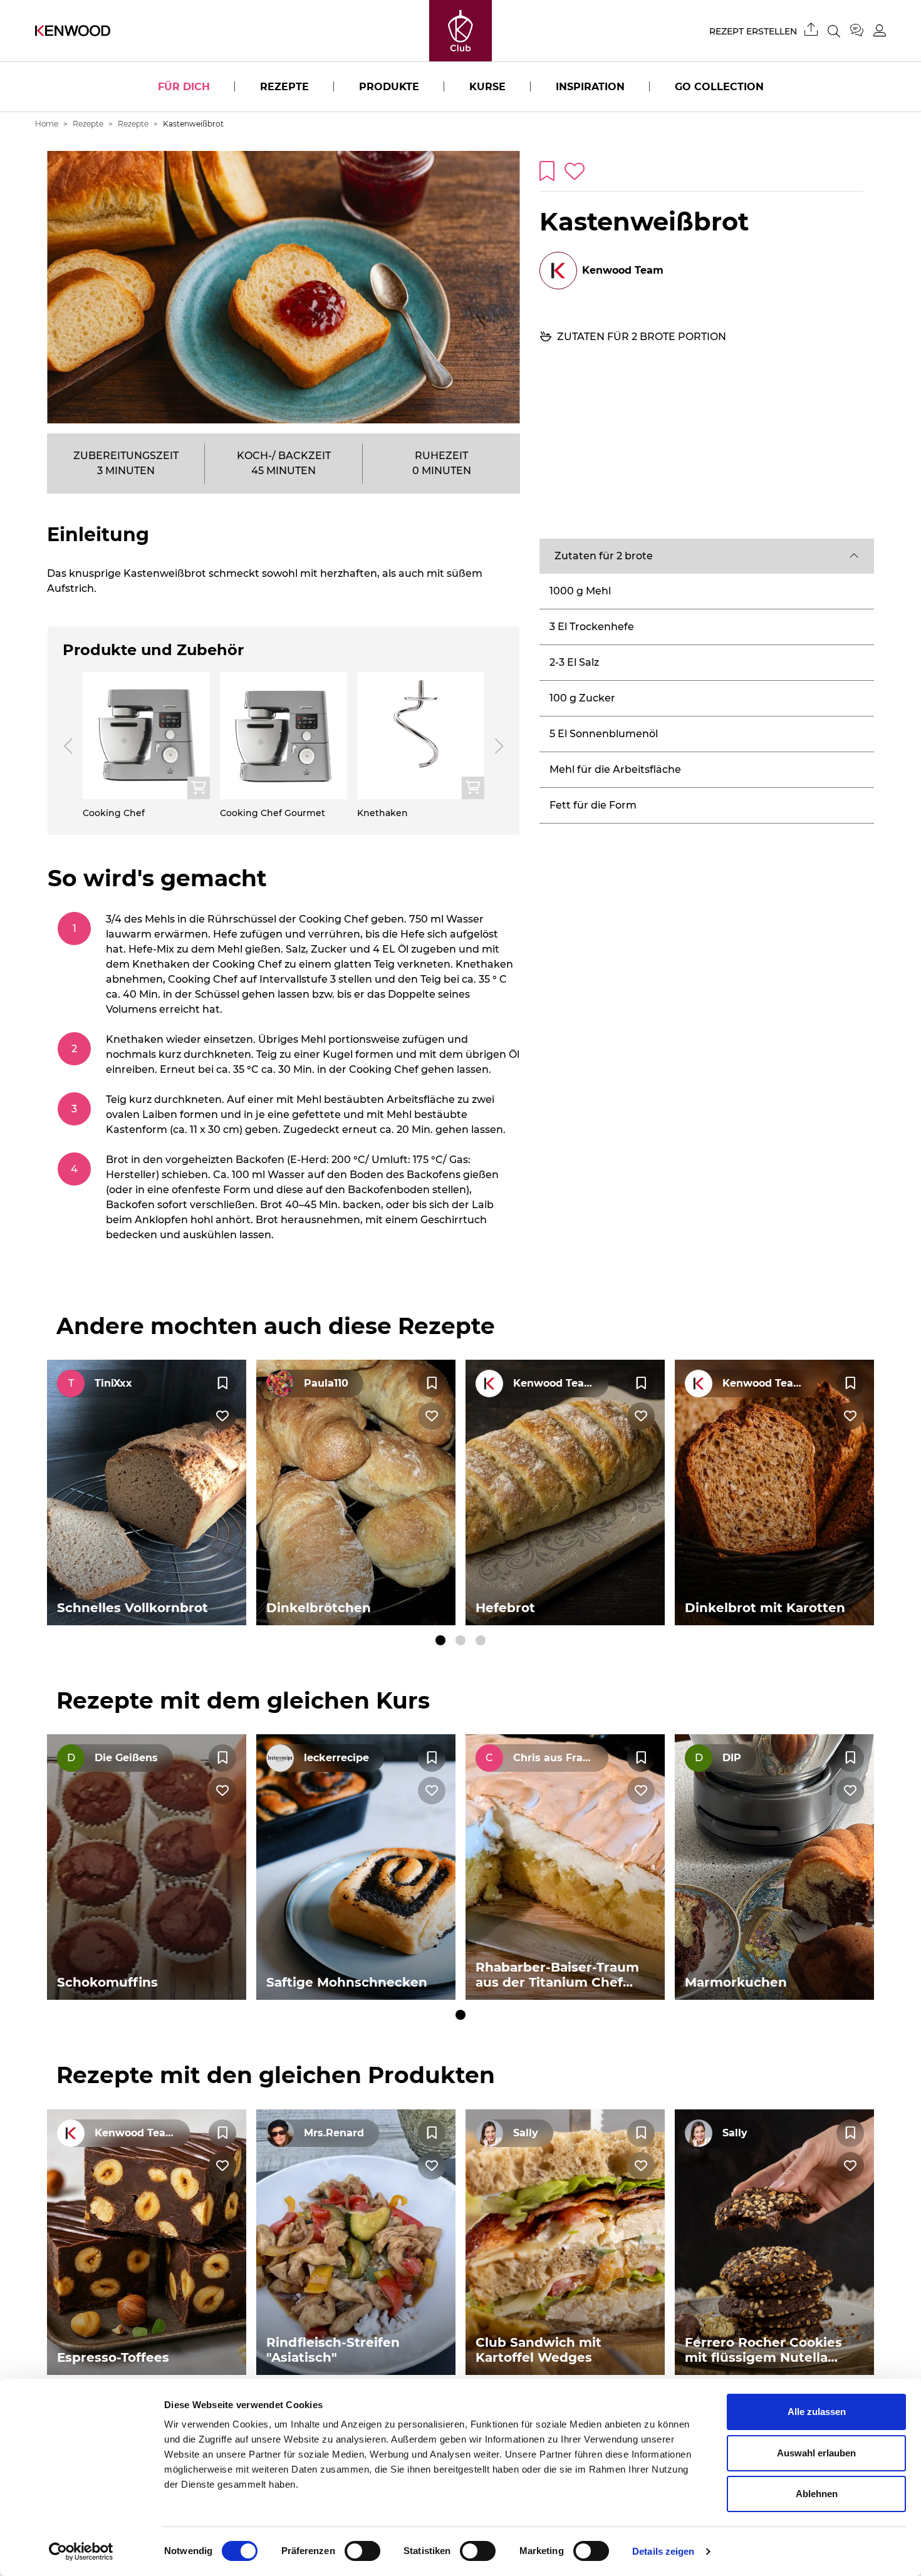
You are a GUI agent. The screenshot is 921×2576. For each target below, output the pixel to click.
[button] (707, 556)
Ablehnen (817, 2494)
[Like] (222, 1416)
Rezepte (284, 87)
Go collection (719, 87)
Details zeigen (663, 2551)
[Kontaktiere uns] (862, 31)
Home (47, 124)
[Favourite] (222, 1384)
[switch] (362, 2551)
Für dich (184, 87)
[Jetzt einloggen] (880, 30)
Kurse (487, 87)
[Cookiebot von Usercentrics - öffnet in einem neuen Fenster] (81, 2552)
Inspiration (590, 87)
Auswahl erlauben (816, 2453)
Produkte (389, 87)
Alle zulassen (817, 2412)
